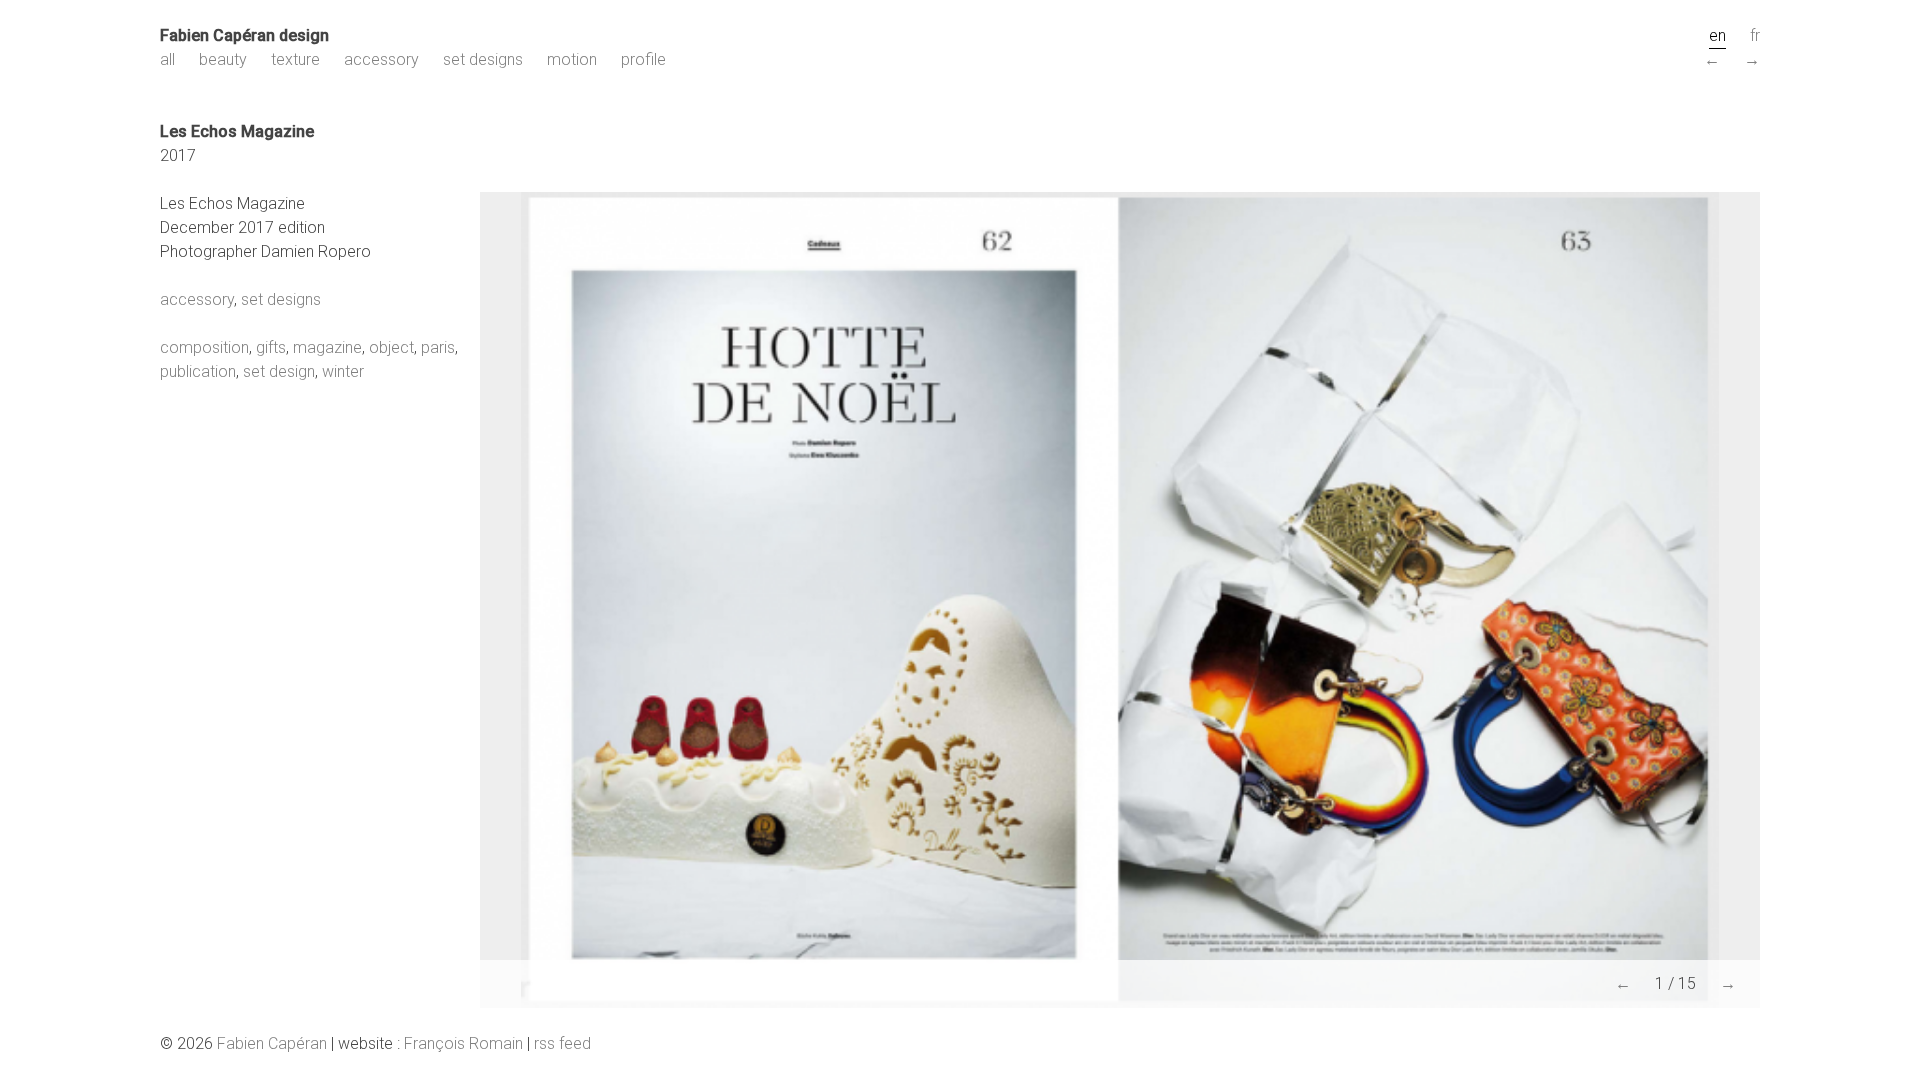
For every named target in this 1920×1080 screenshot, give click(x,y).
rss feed (562, 1043)
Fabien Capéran (272, 1043)
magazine (327, 347)
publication (198, 371)
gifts (271, 347)
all (167, 59)
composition (204, 347)
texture (295, 59)
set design (279, 371)
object (391, 347)
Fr (1755, 35)
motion (572, 59)
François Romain (463, 1043)
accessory (381, 59)
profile (643, 59)
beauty (223, 59)
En (1717, 35)
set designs (483, 59)
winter (343, 371)
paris (438, 347)
